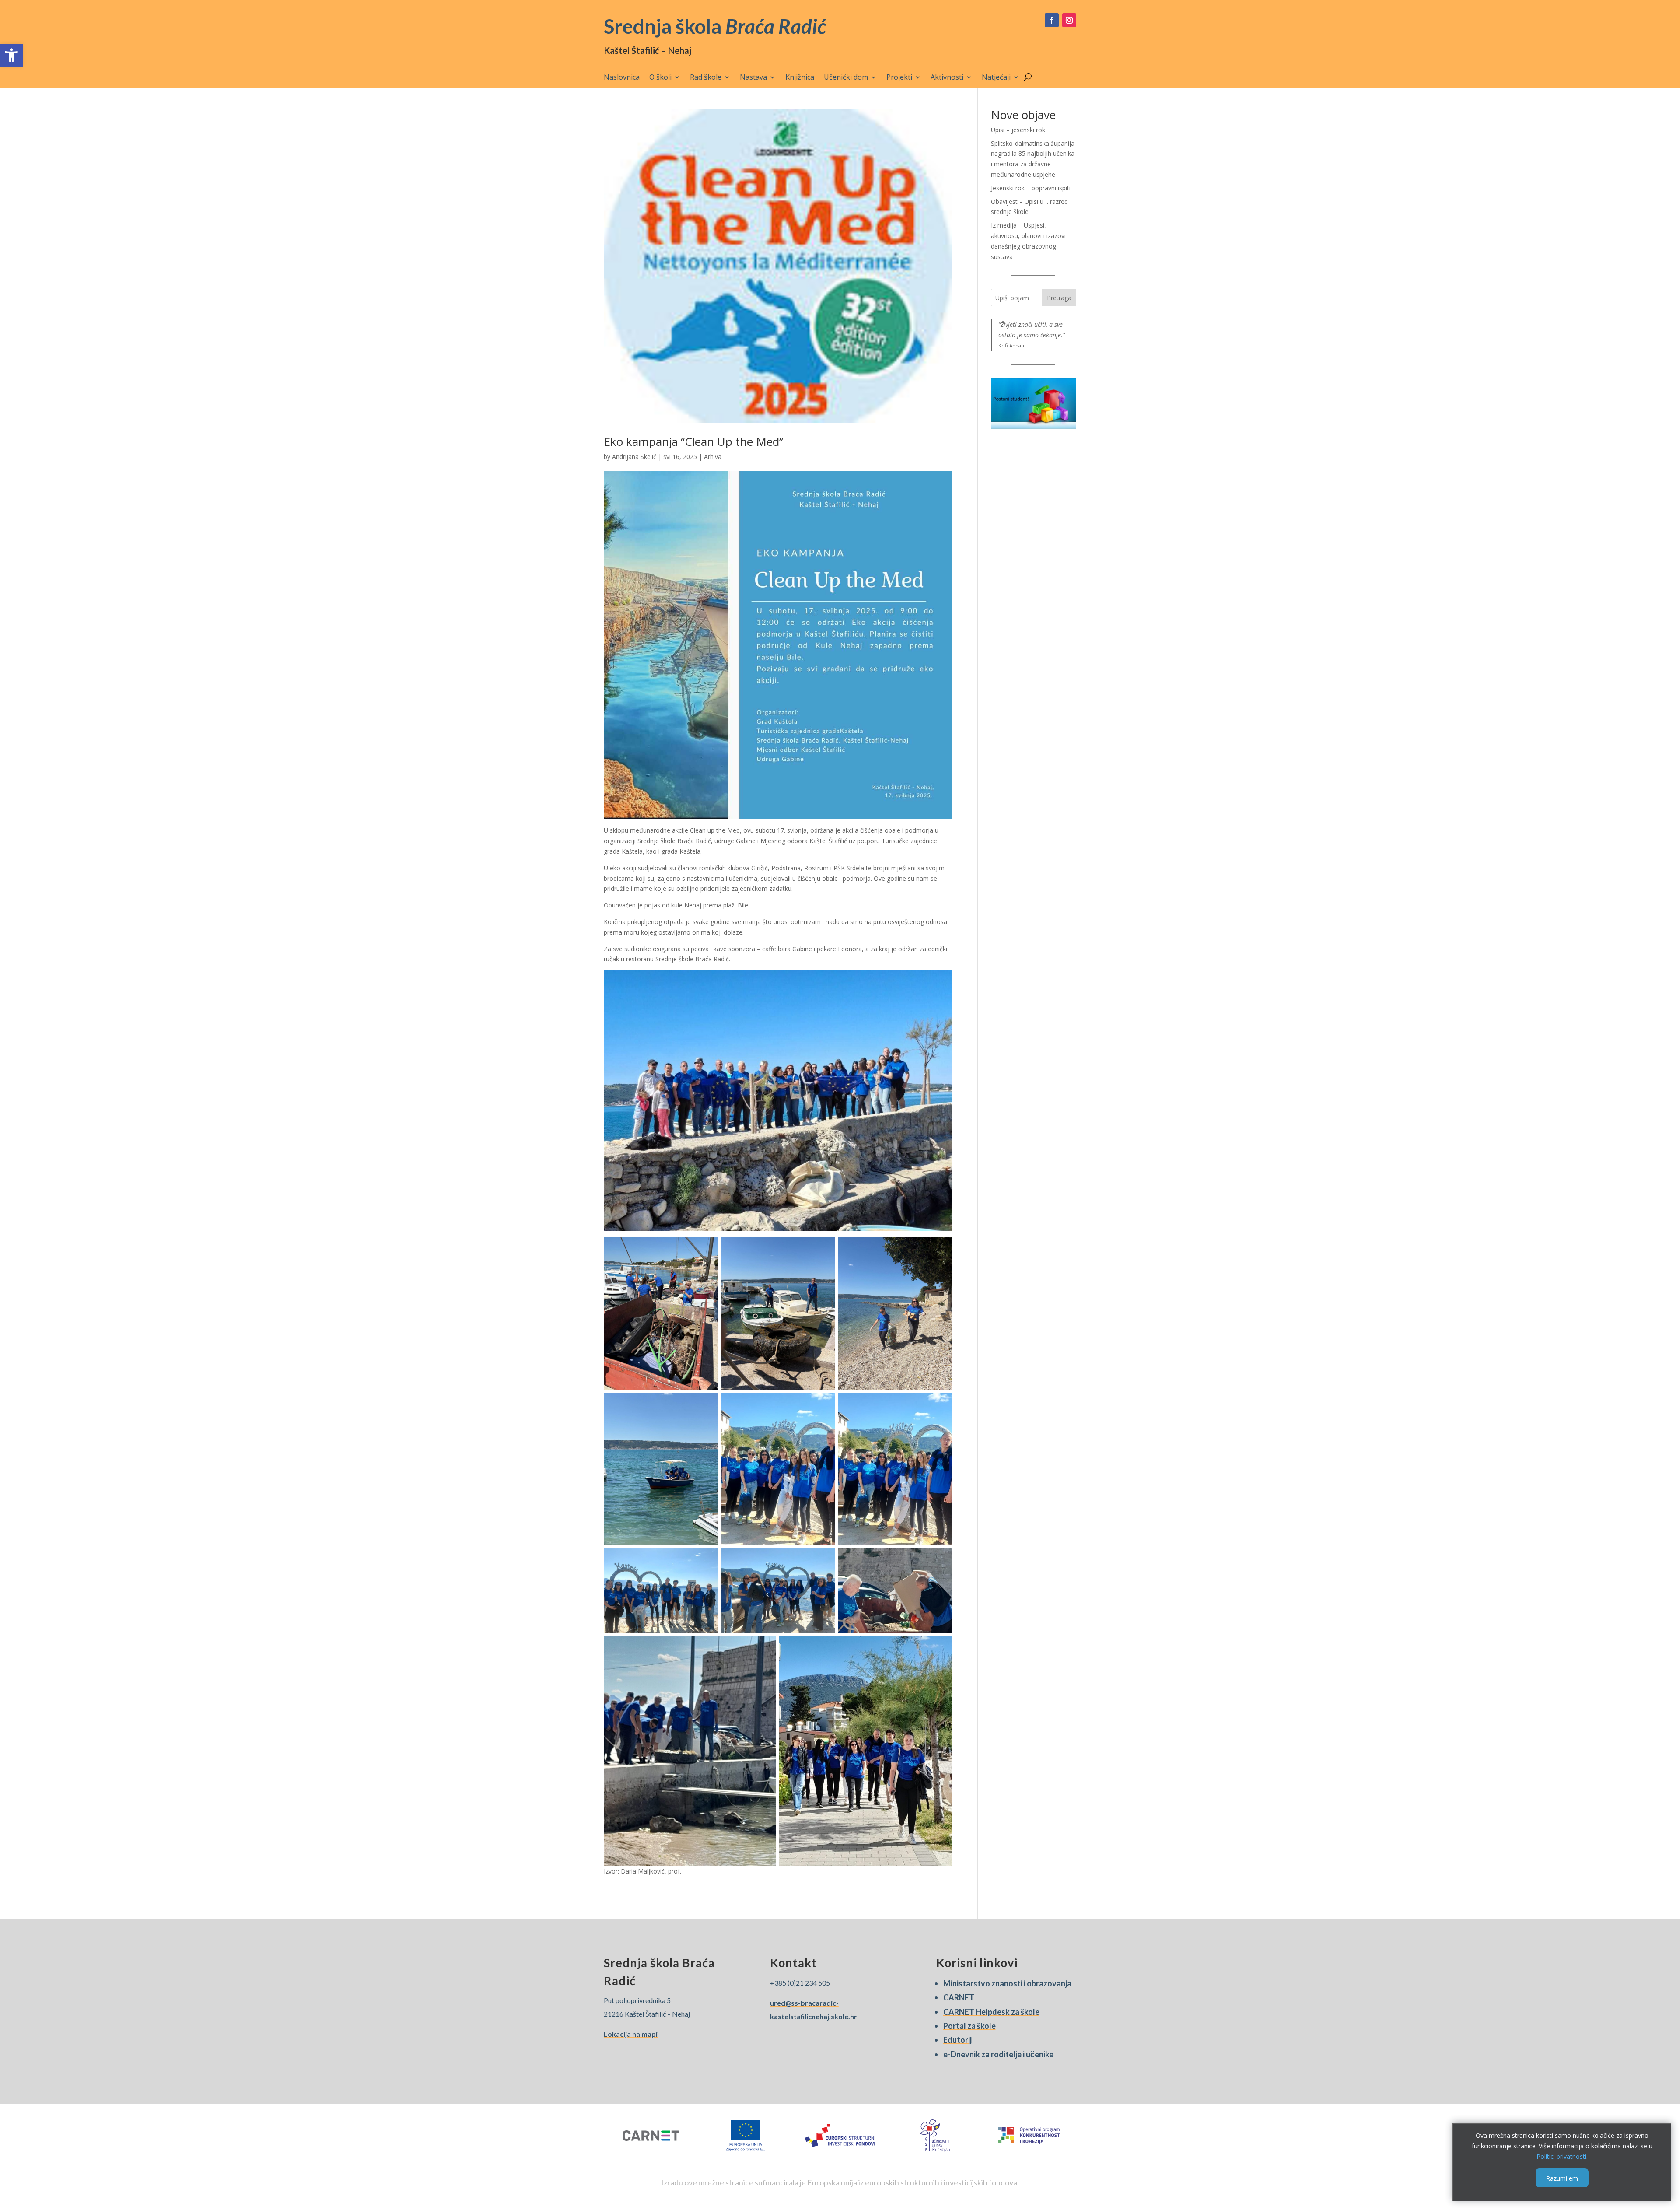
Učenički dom (846, 78)
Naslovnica (622, 78)
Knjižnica (800, 78)
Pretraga (1059, 298)
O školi (660, 78)
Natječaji (996, 78)
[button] (11, 55)
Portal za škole (969, 2026)
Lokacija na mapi (631, 2034)
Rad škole (706, 78)
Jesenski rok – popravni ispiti (1031, 188)
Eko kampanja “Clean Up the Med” (693, 441)
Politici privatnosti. (1562, 2156)
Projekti (899, 78)
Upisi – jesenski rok (1018, 130)
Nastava (753, 78)
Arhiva (713, 457)
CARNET (959, 1997)
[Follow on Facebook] (1052, 20)
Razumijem (1562, 2178)
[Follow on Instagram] (1069, 20)
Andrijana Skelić (634, 457)
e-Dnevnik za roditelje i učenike (998, 2054)
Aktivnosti (947, 78)
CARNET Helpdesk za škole (991, 2012)
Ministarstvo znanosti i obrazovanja (1007, 1983)
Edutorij (957, 2040)
